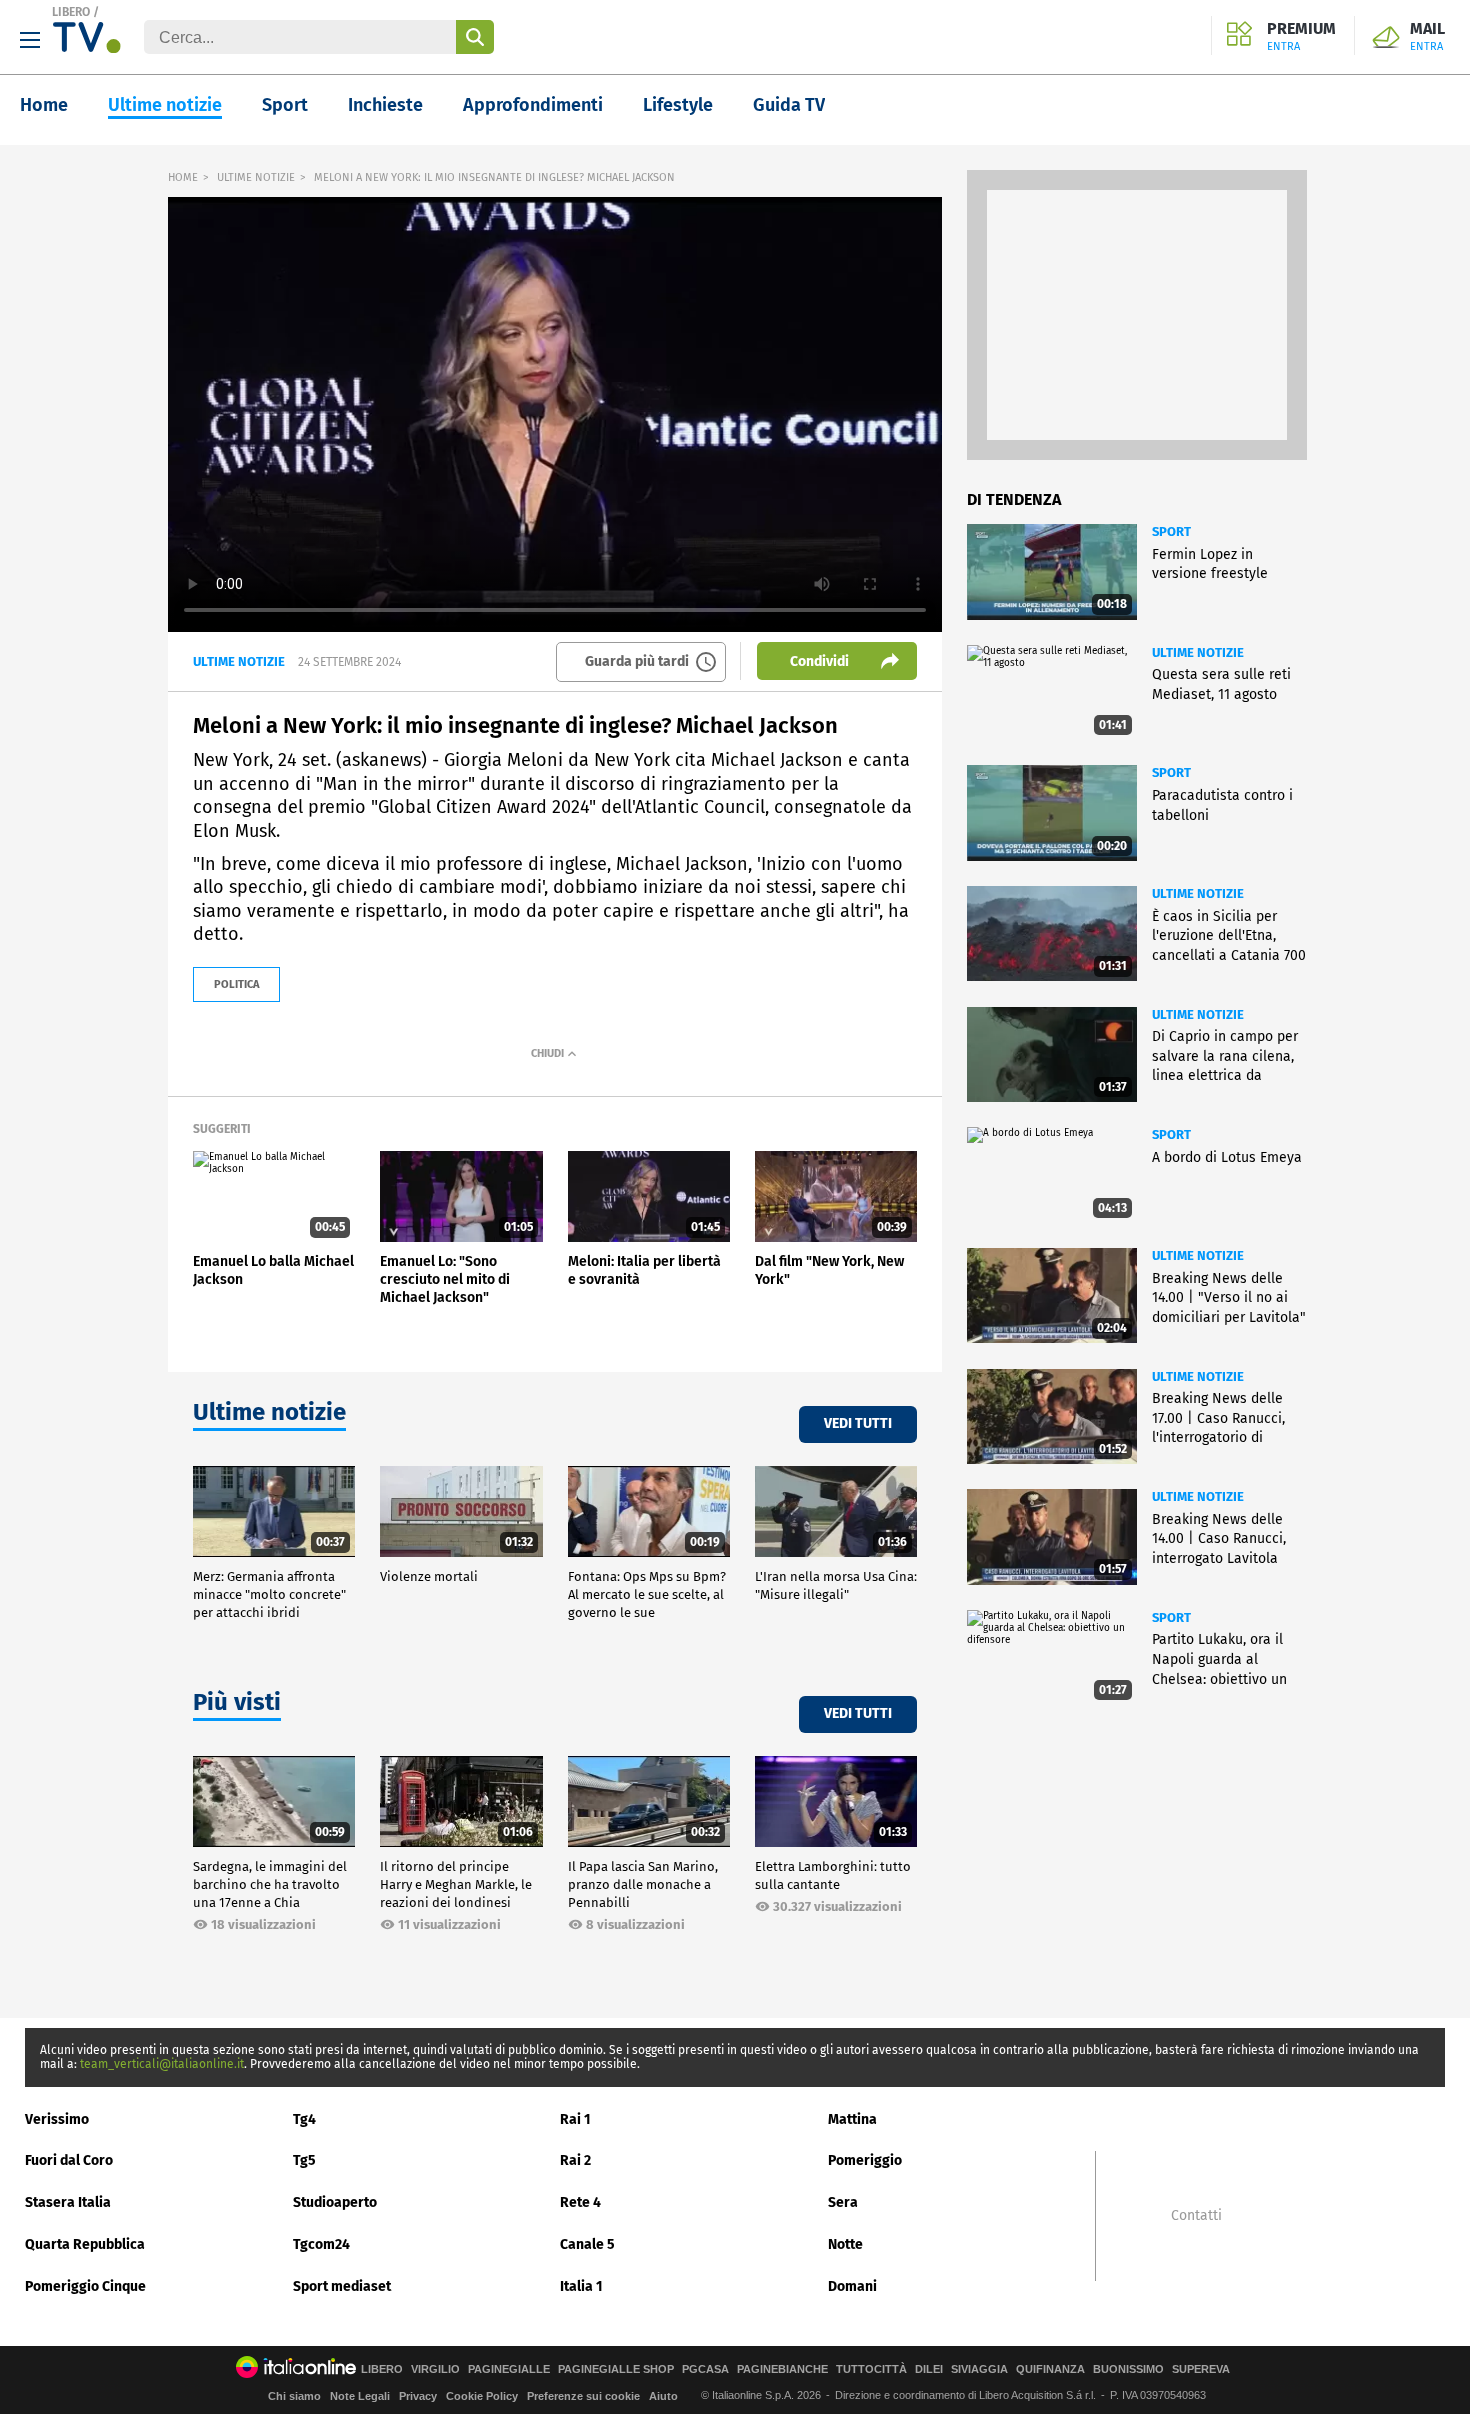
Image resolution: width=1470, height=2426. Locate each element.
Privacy (418, 2396)
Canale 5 (587, 2244)
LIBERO (71, 12)
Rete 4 (580, 2202)
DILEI (929, 2369)
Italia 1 (581, 2286)
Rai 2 (575, 2160)
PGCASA (705, 2369)
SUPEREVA (1201, 2369)
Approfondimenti (533, 105)
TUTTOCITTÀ (871, 2369)
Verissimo (57, 2119)
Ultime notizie (165, 105)
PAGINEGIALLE (509, 2369)
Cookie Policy (482, 2396)
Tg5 (304, 2160)
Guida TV (789, 105)
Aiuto (663, 2396)
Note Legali (360, 2396)
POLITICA (236, 984)
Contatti (1196, 2216)
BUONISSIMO (1128, 2369)
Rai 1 (575, 2119)
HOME (183, 177)
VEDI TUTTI (858, 1423)
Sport (285, 105)
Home (44, 105)
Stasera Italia (68, 2202)
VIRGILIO (435, 2369)
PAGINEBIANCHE (782, 2369)
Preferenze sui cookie (583, 2396)
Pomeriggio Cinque (85, 2286)
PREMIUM (1301, 37)
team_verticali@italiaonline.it (162, 2064)
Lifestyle (678, 105)
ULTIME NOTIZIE (256, 177)
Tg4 (304, 2119)
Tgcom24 (321, 2244)
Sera (843, 2202)
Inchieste (385, 105)
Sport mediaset (342, 2286)
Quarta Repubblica (85, 2244)
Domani (852, 2286)
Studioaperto (335, 2202)
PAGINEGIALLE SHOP (616, 2369)
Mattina (852, 2119)
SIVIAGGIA (979, 2369)
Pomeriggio (865, 2160)
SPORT (1171, 531)
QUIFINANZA (1050, 2369)
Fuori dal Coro (69, 2160)
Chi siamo (294, 2396)
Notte (845, 2244)
